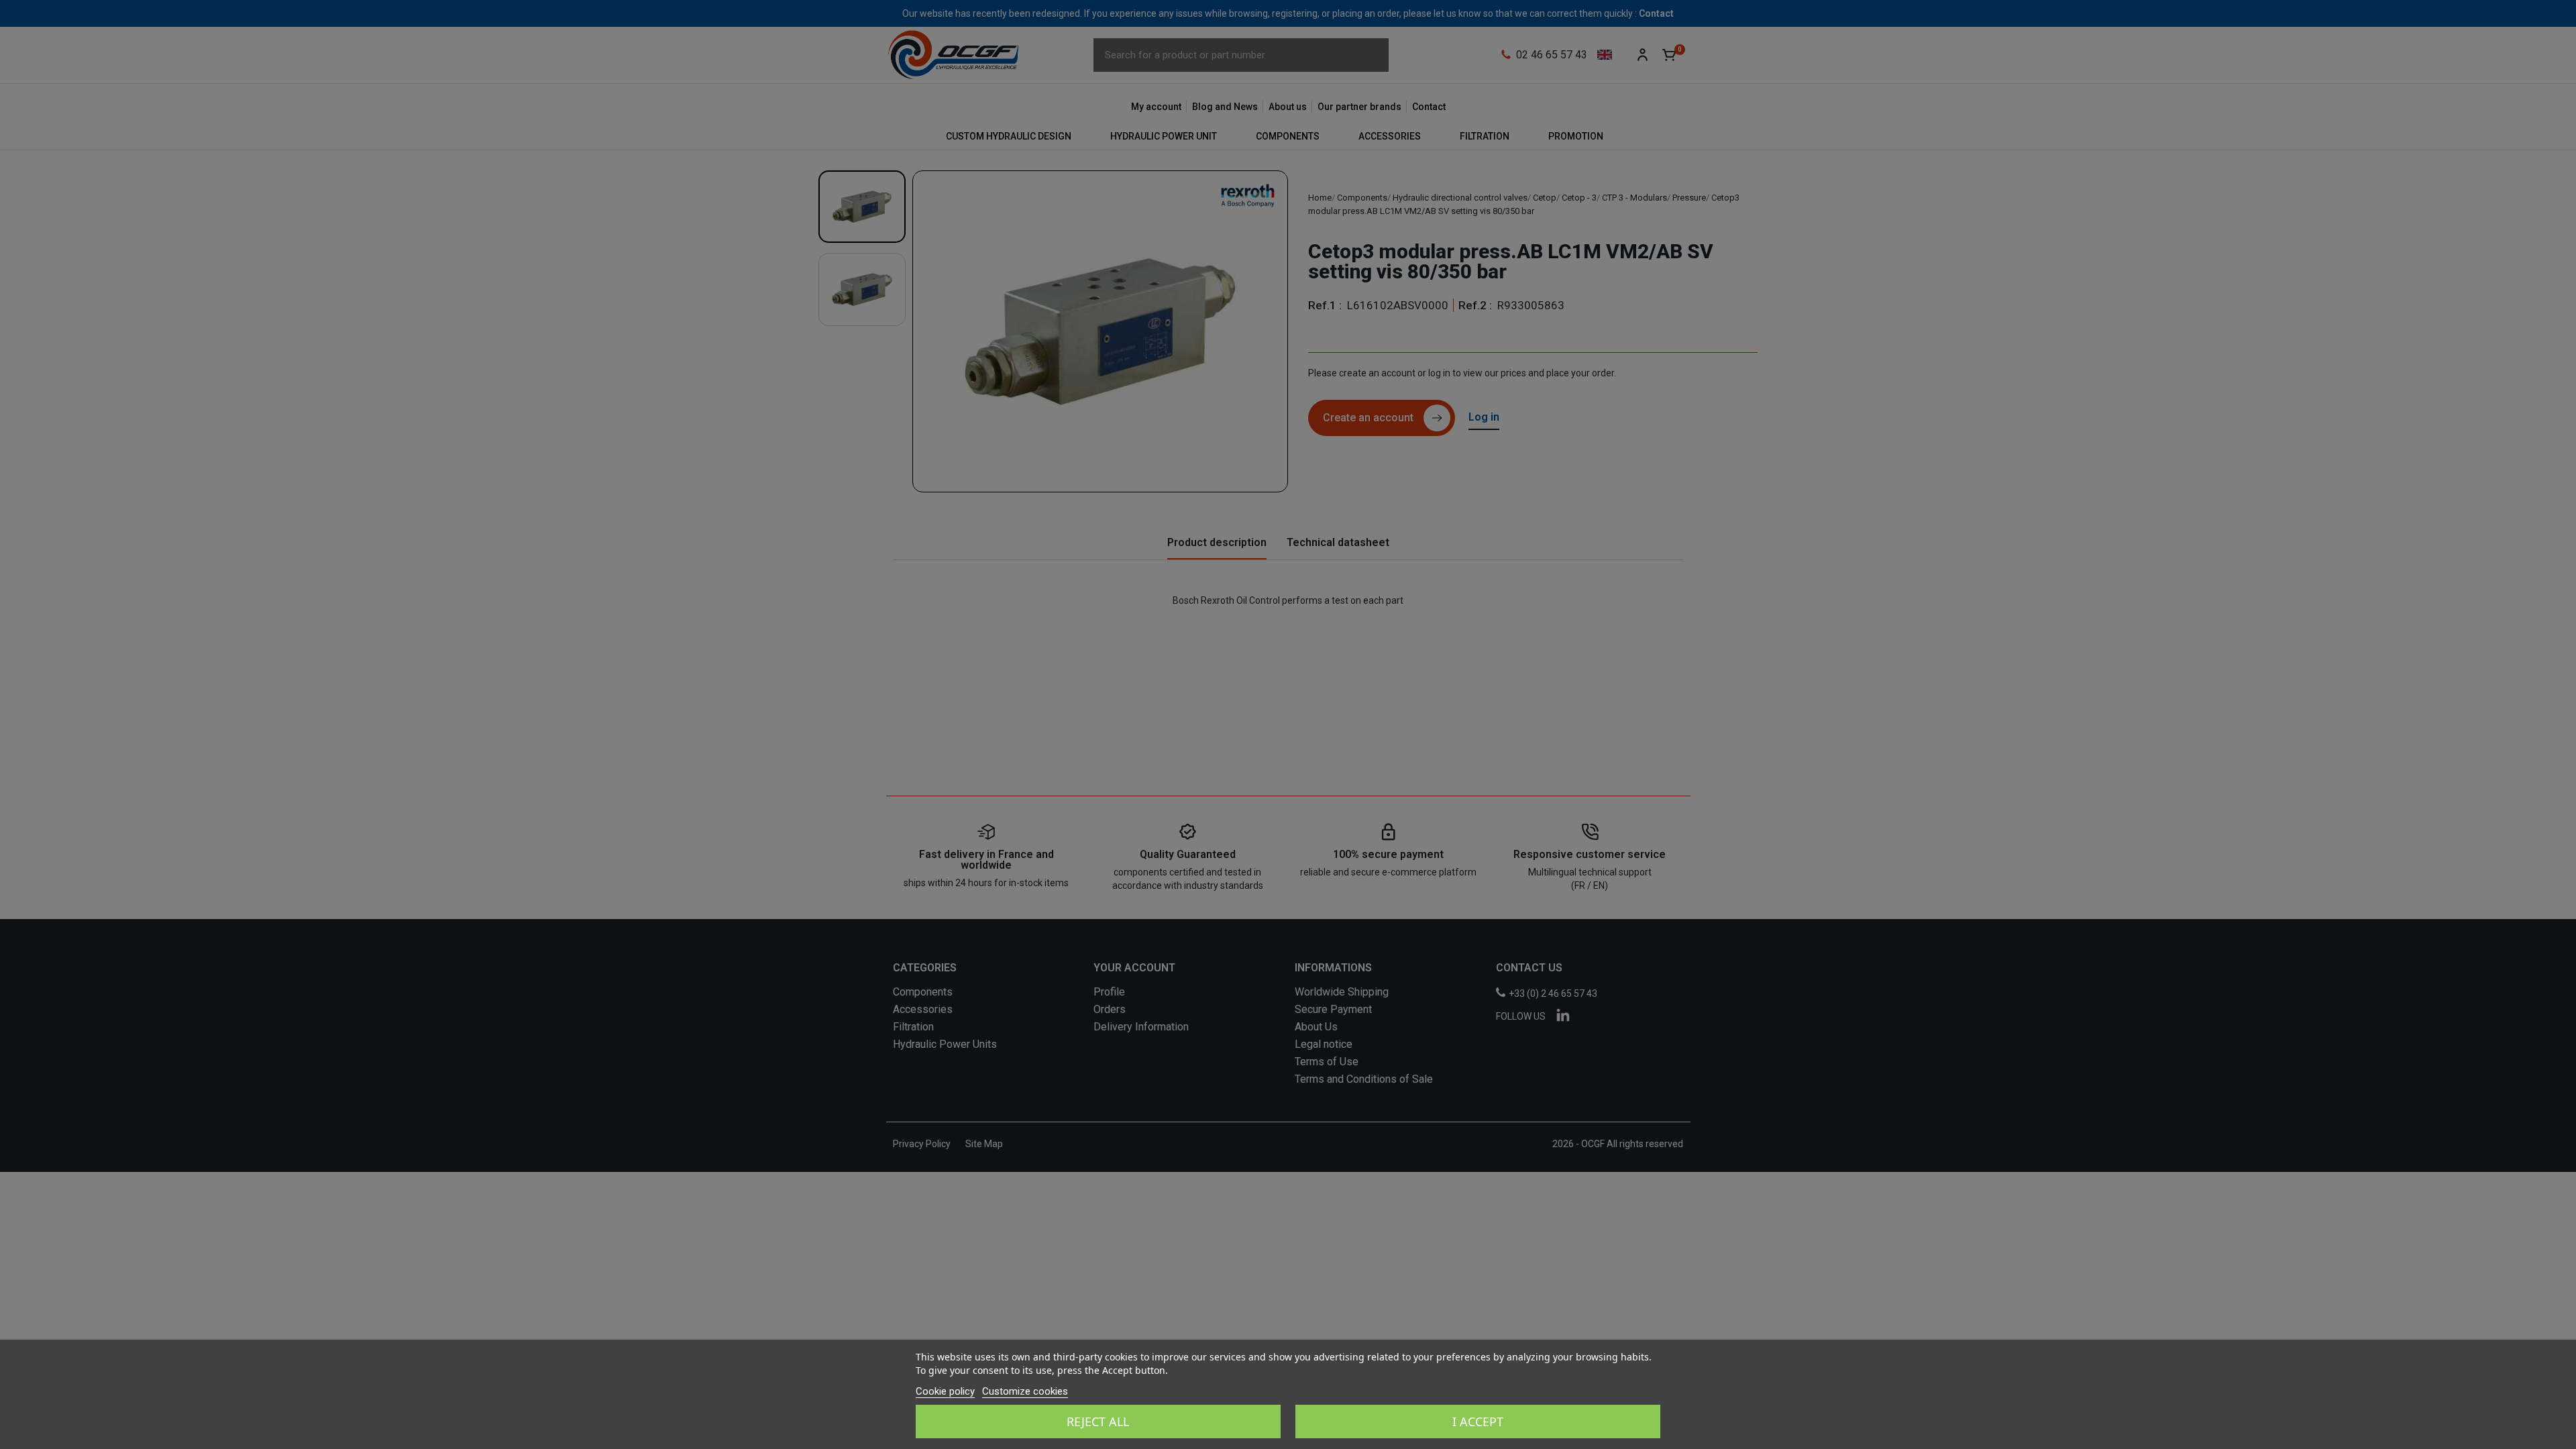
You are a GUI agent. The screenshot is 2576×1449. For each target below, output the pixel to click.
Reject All (1098, 1421)
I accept (1478, 1421)
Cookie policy (945, 1391)
